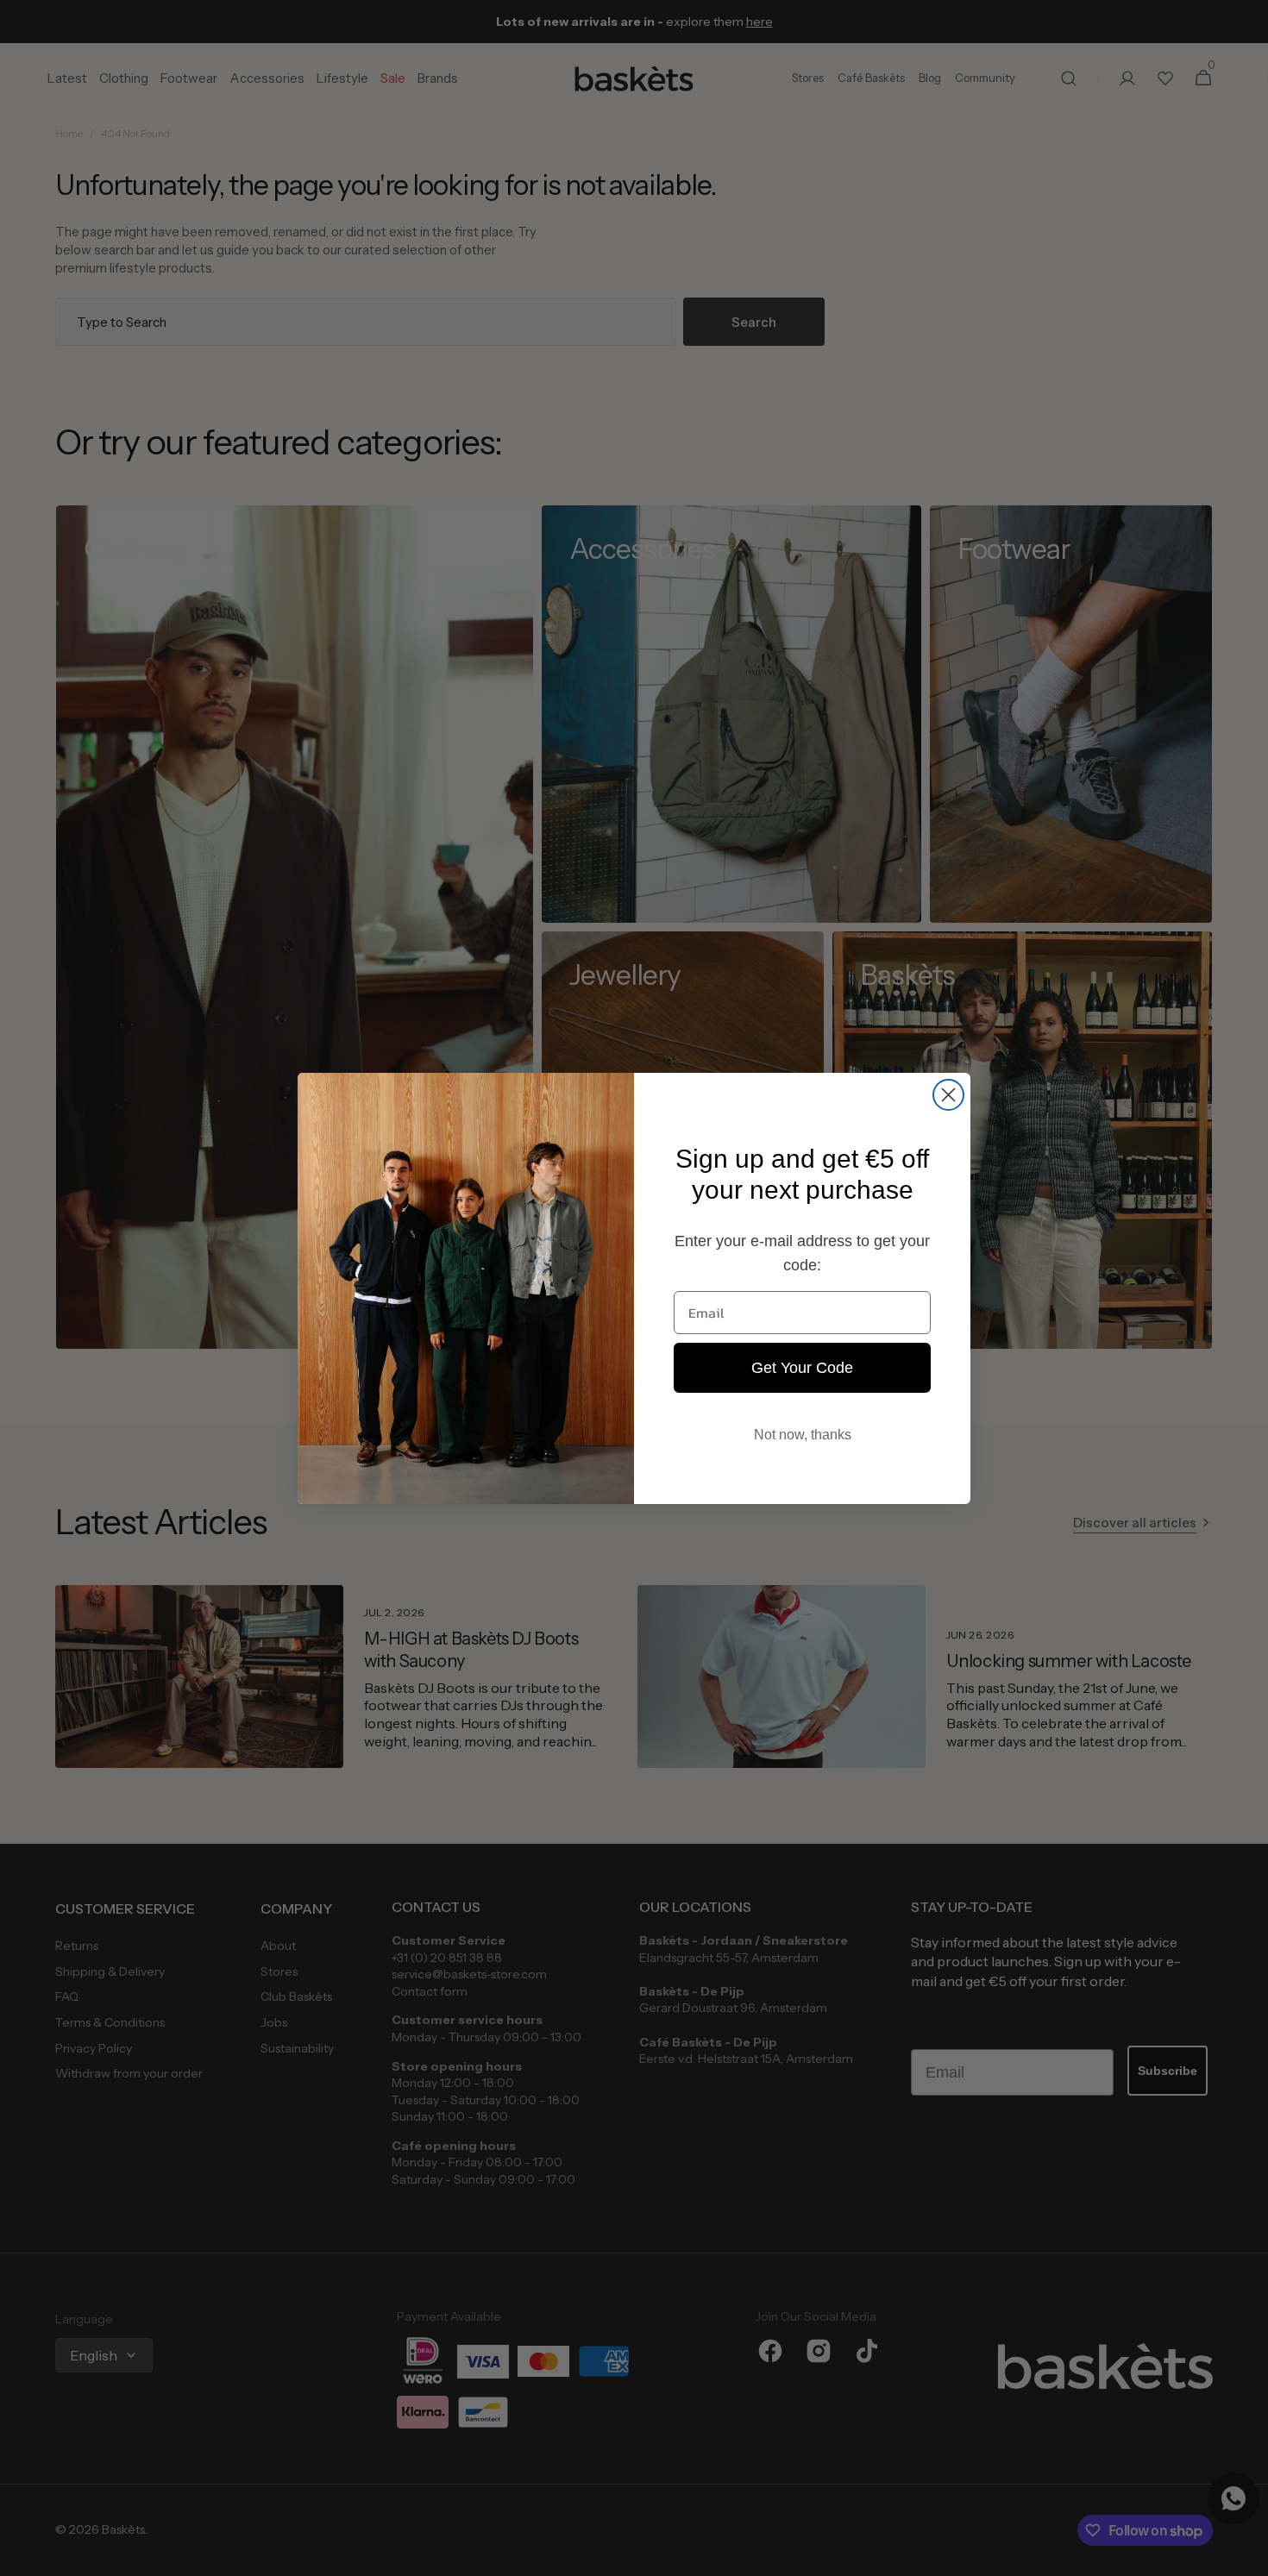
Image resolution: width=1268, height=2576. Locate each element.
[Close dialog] (948, 1095)
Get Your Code (802, 1368)
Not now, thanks (803, 1435)
